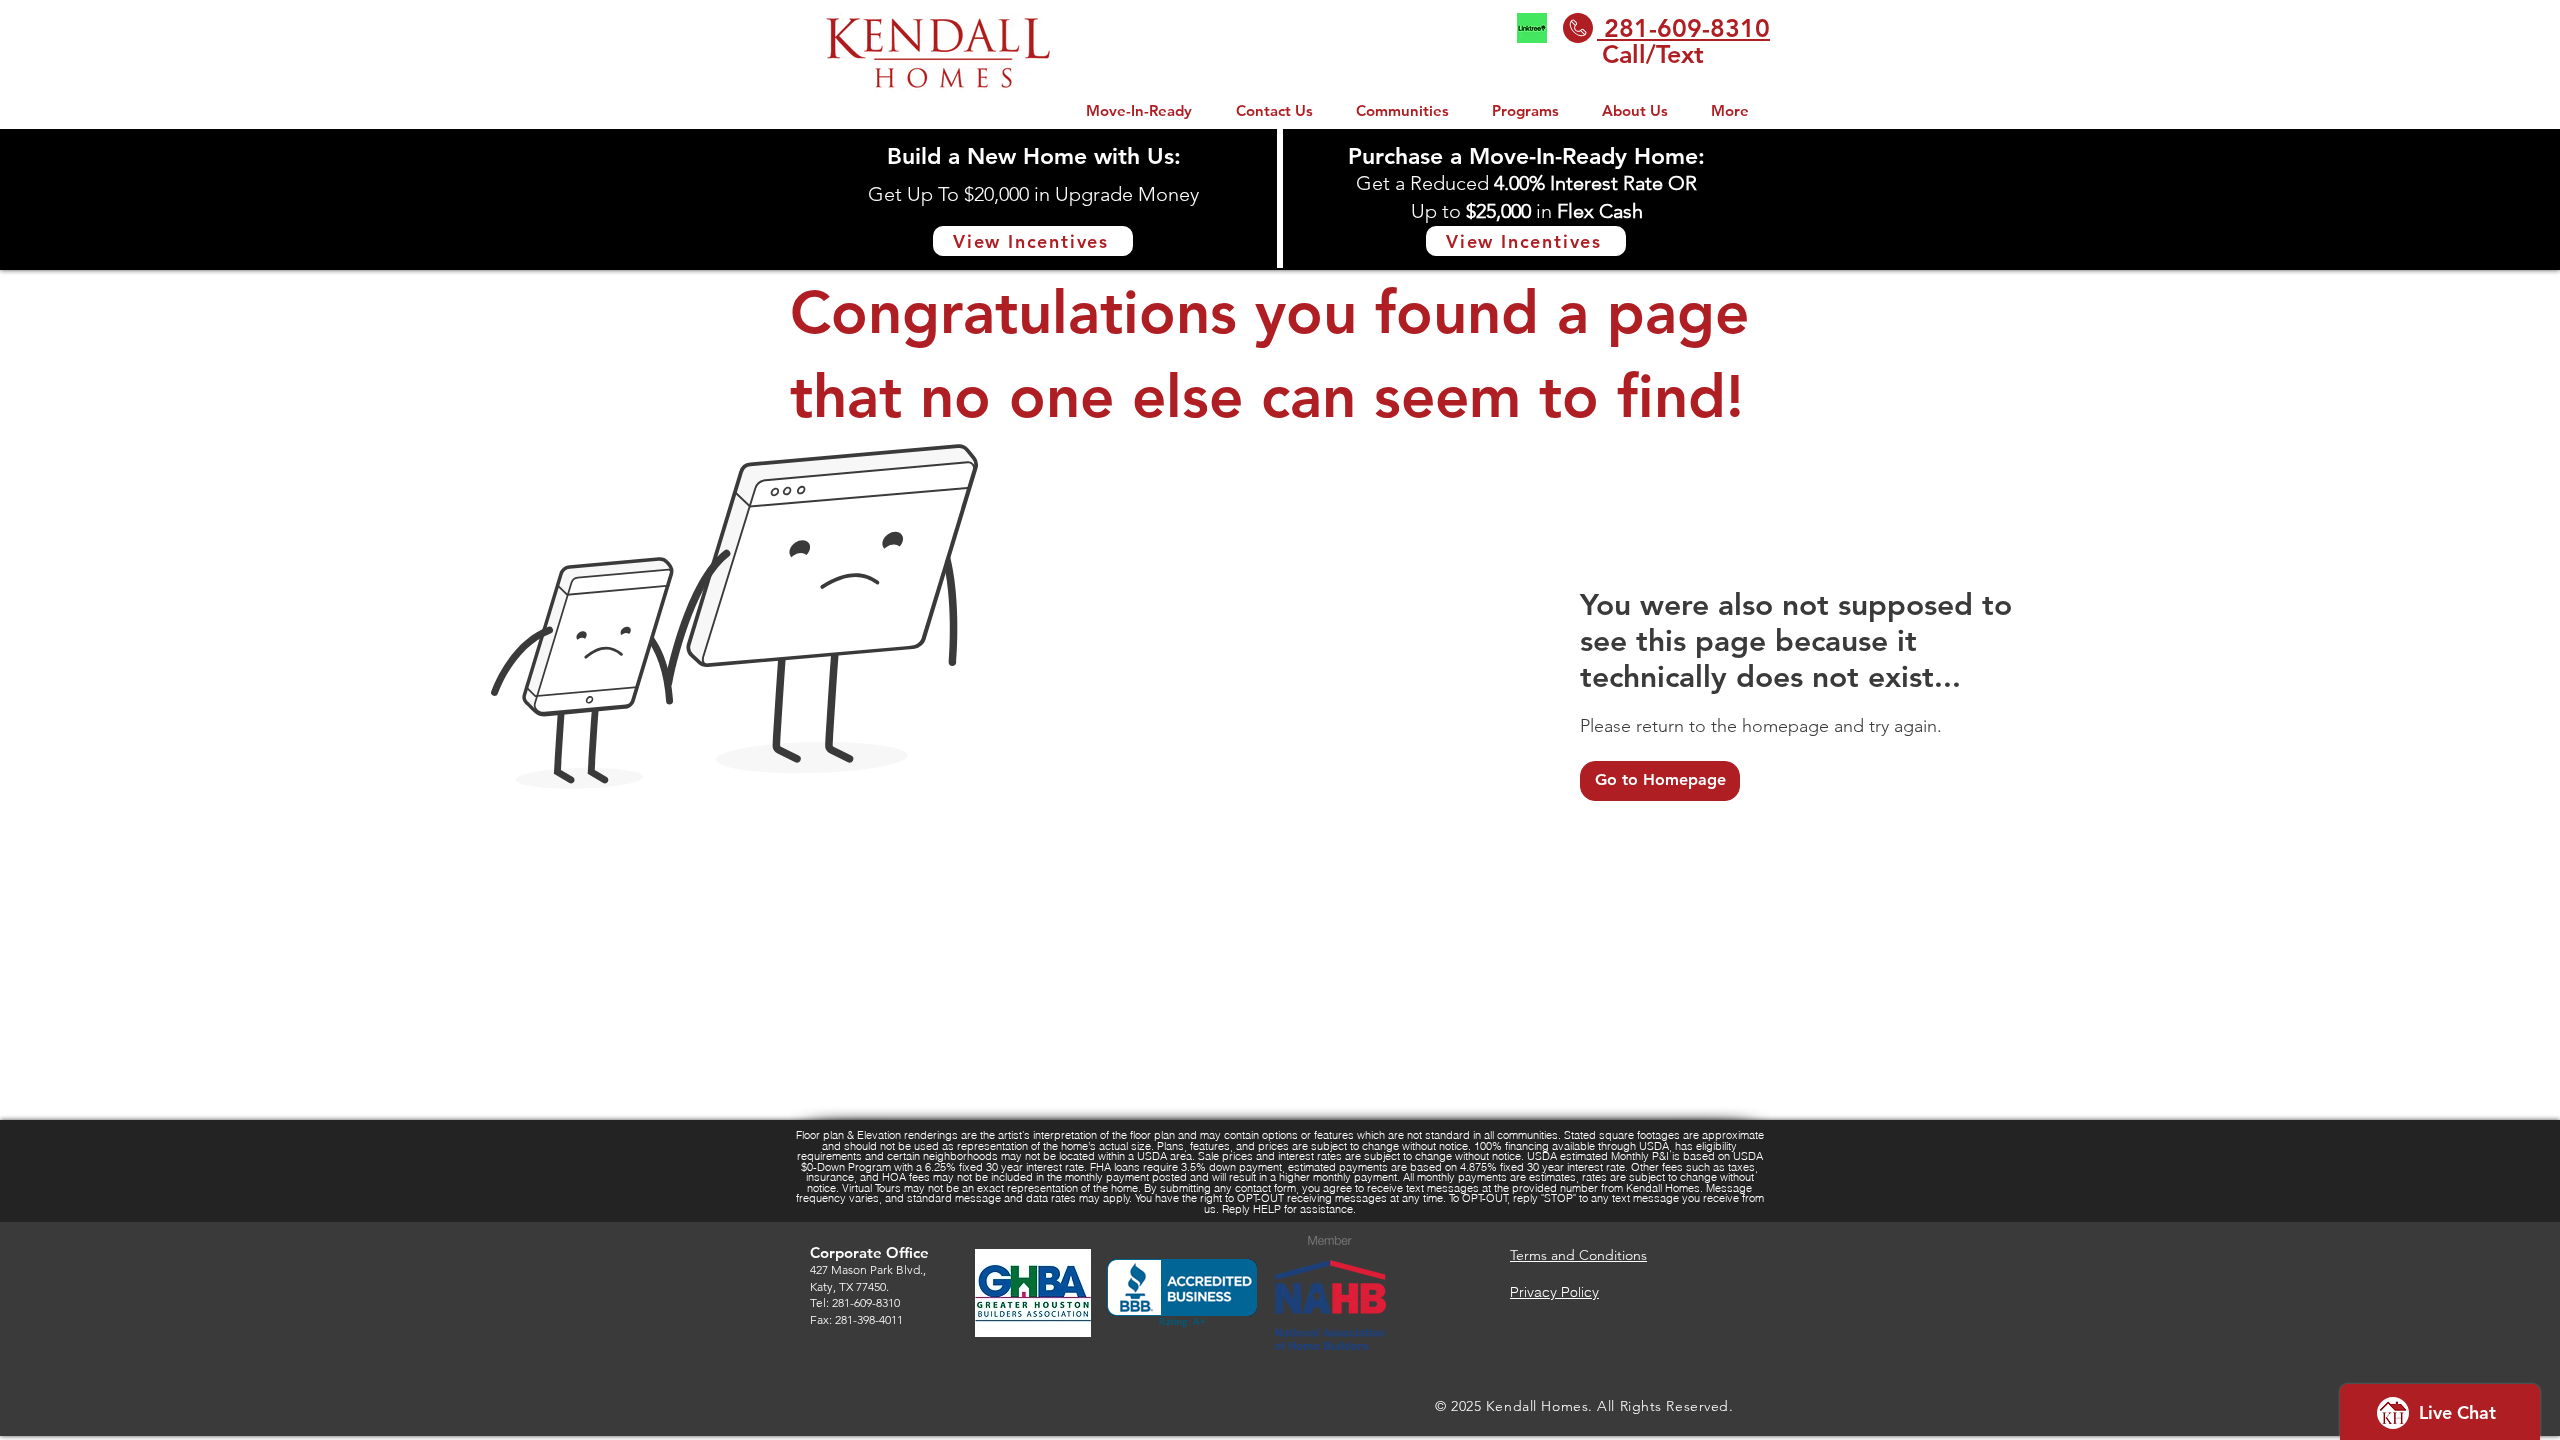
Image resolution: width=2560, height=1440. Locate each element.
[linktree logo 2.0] (1532, 28)
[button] (1525, 110)
